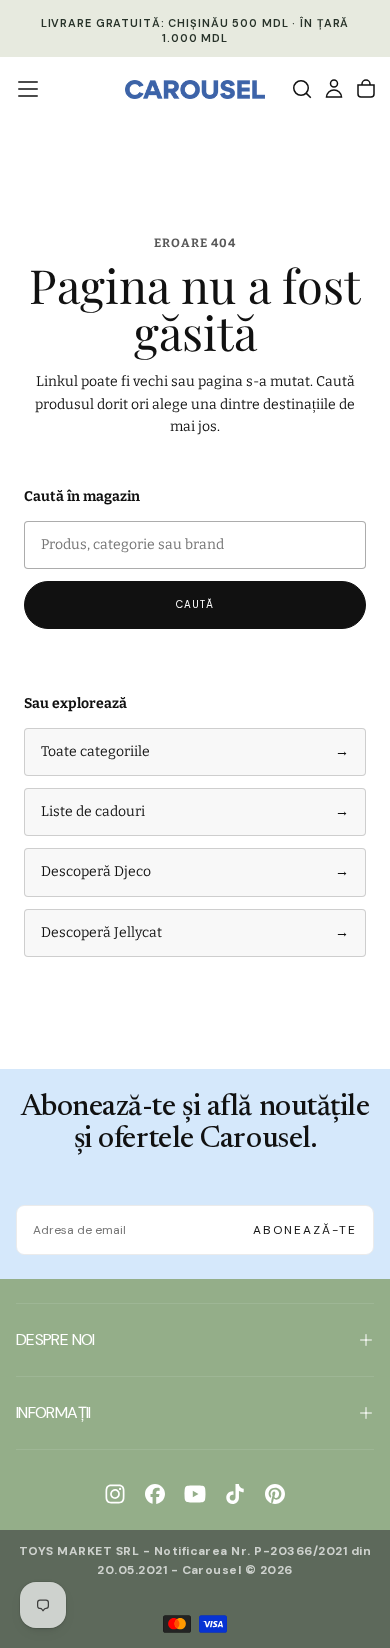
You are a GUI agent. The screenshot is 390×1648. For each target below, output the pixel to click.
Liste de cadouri (195, 811)
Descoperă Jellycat (195, 932)
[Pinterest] (275, 1494)
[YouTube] (195, 1494)
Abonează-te (305, 1230)
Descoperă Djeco (195, 871)
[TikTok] (235, 1494)
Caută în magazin (82, 496)
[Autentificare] (334, 89)
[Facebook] (155, 1494)
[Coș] (366, 89)
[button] (28, 89)
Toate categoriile (195, 751)
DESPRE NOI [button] (55, 1339)
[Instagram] (115, 1494)
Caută (195, 604)
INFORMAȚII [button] (53, 1412)
